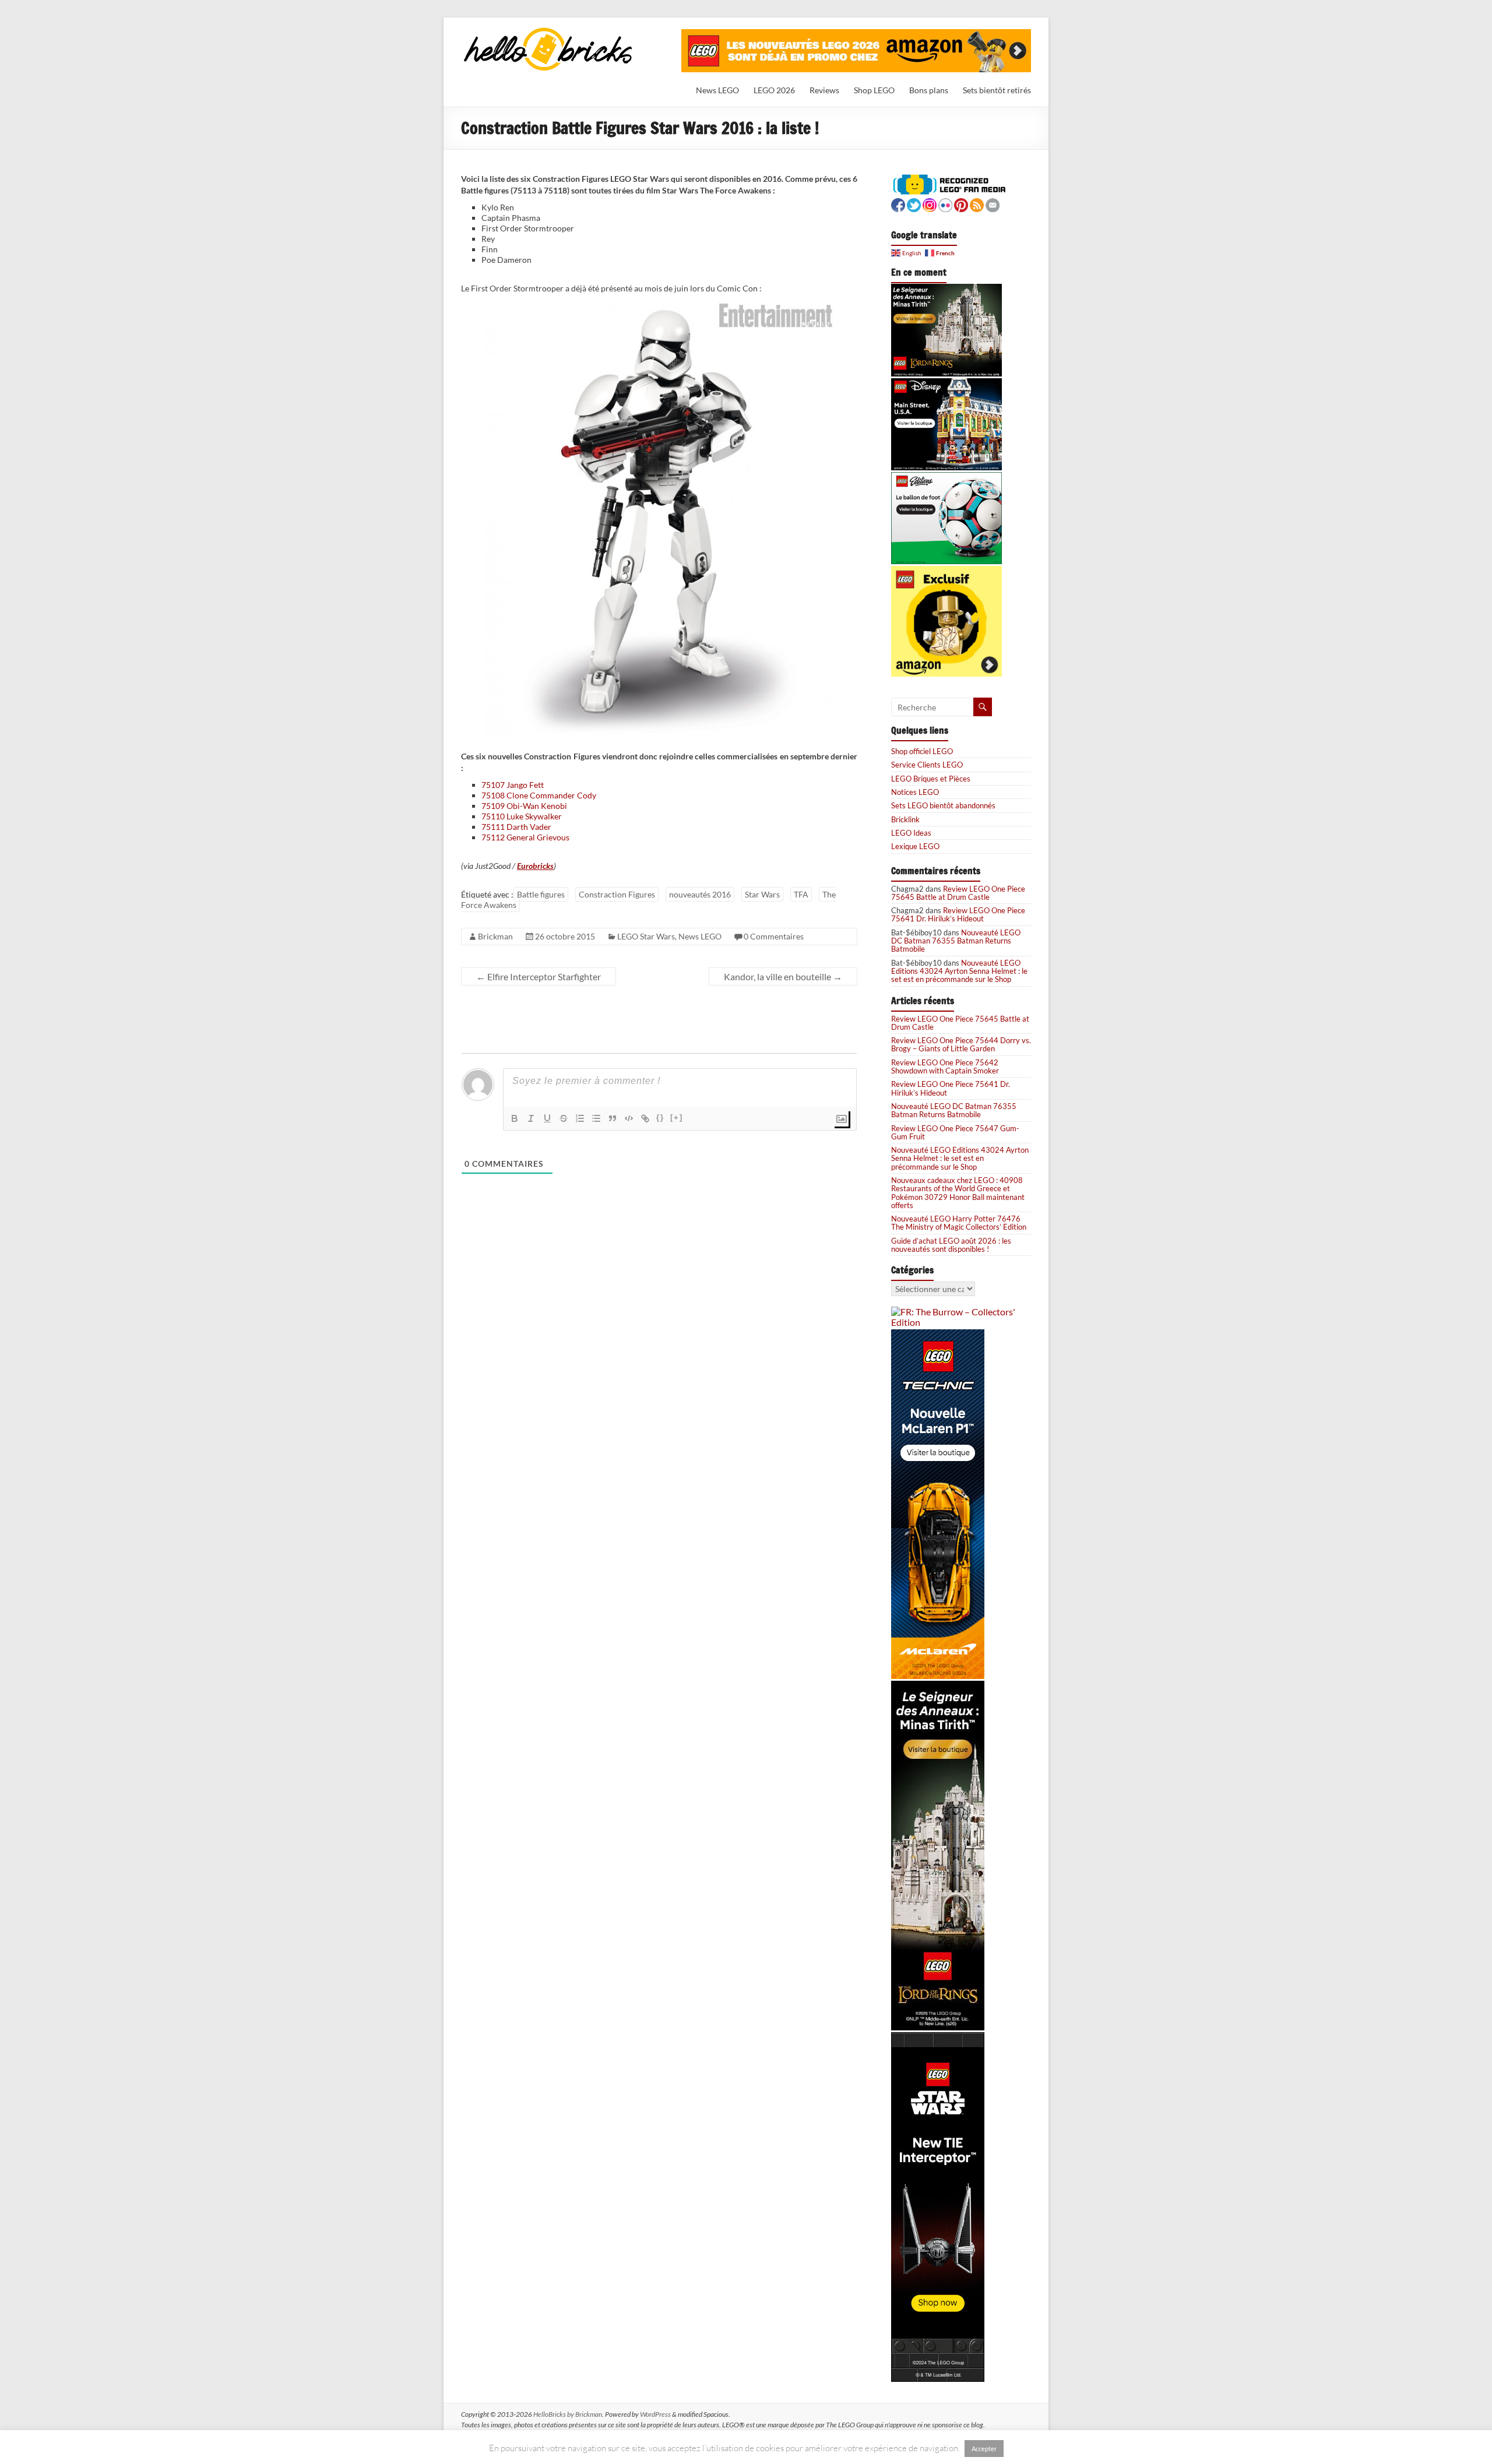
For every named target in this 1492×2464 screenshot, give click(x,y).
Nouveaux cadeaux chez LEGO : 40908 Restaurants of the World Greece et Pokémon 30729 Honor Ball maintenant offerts (958, 1193)
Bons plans (929, 90)
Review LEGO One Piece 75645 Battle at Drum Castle (958, 893)
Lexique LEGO (915, 846)
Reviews (824, 90)
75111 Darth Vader (516, 827)
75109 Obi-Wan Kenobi (524, 806)
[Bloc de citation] (613, 1118)
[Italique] (531, 1118)
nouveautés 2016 (700, 894)
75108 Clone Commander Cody (539, 795)
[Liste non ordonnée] (596, 1118)
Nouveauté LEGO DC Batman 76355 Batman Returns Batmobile (956, 941)
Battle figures (541, 894)
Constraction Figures (617, 894)
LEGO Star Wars (646, 936)
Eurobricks (535, 866)
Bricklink (905, 819)
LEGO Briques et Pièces (931, 779)
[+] (677, 1117)
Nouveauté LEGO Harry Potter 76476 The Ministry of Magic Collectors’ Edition (959, 1223)
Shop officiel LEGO (922, 751)
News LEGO (717, 90)
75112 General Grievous (525, 837)
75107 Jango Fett (513, 785)
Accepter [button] (984, 2449)
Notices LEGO (915, 792)
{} (660, 1117)
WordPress (655, 2414)
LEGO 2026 (774, 90)
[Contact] (993, 204)
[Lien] (645, 1118)
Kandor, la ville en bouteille (783, 976)
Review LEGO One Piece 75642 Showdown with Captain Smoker (945, 1066)
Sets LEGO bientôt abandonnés (943, 805)
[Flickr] (945, 204)
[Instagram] (930, 204)
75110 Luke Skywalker (522, 816)
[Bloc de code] (629, 1118)
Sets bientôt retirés (997, 90)
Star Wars (762, 894)
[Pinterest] (961, 204)
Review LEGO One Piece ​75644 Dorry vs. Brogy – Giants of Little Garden (961, 1044)
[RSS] (977, 204)
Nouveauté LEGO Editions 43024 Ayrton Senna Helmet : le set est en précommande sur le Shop (959, 971)
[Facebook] (898, 204)
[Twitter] (914, 204)
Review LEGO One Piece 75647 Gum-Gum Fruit (955, 1132)
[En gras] (515, 1118)
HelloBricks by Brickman (568, 2414)
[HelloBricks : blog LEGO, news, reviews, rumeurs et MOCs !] (548, 31)
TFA (801, 894)
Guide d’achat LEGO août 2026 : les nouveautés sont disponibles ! (951, 1245)
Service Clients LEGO (927, 765)
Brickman (495, 936)
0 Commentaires (774, 936)
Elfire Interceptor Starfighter (539, 976)
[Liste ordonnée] (580, 1118)
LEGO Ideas (911, 833)
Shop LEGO (874, 90)
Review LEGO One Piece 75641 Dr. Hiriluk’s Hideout (958, 914)
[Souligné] (547, 1118)
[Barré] (564, 1118)
